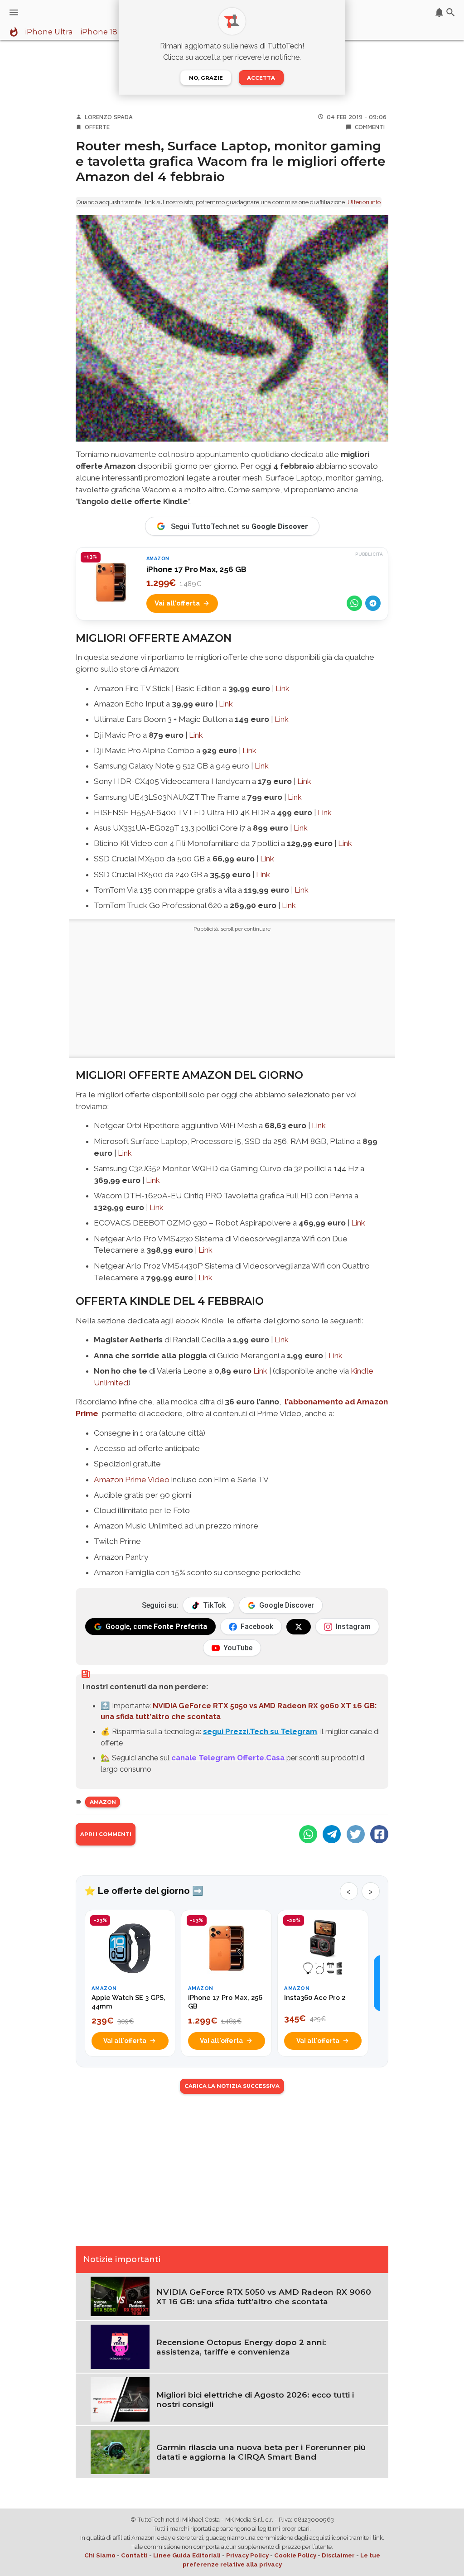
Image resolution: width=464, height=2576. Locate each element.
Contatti (134, 2555)
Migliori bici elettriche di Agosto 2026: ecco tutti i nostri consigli (255, 2399)
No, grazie (206, 78)
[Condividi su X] (356, 1834)
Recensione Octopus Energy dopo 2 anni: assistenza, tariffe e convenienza (241, 2347)
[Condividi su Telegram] (373, 603)
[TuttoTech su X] (299, 1627)
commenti (370, 127)
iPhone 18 (99, 32)
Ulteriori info (364, 202)
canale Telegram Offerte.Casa (228, 1758)
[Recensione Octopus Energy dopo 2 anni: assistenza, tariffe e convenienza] (120, 2346)
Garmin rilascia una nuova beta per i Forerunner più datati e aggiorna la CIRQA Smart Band (261, 2452)
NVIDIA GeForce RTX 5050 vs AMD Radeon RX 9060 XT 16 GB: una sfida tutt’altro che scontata (264, 2297)
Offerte (97, 127)
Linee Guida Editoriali (187, 2555)
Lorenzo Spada (109, 117)
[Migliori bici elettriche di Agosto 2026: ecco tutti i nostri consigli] (120, 2398)
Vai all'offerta (177, 603)
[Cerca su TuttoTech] (451, 12)
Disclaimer (338, 2555)
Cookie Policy (295, 2555)
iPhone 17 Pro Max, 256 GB (196, 569)
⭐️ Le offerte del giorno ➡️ (144, 1891)
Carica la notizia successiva (232, 2086)
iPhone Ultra (49, 32)
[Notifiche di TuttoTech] (439, 12)
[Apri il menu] (14, 12)
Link (283, 688)
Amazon (103, 1802)
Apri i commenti (106, 1834)
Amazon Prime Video (132, 1480)
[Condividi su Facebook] (379, 1834)
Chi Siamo (100, 2555)
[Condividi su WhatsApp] (354, 603)
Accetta (261, 78)
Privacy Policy (247, 2555)
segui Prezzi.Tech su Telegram (260, 1731)
